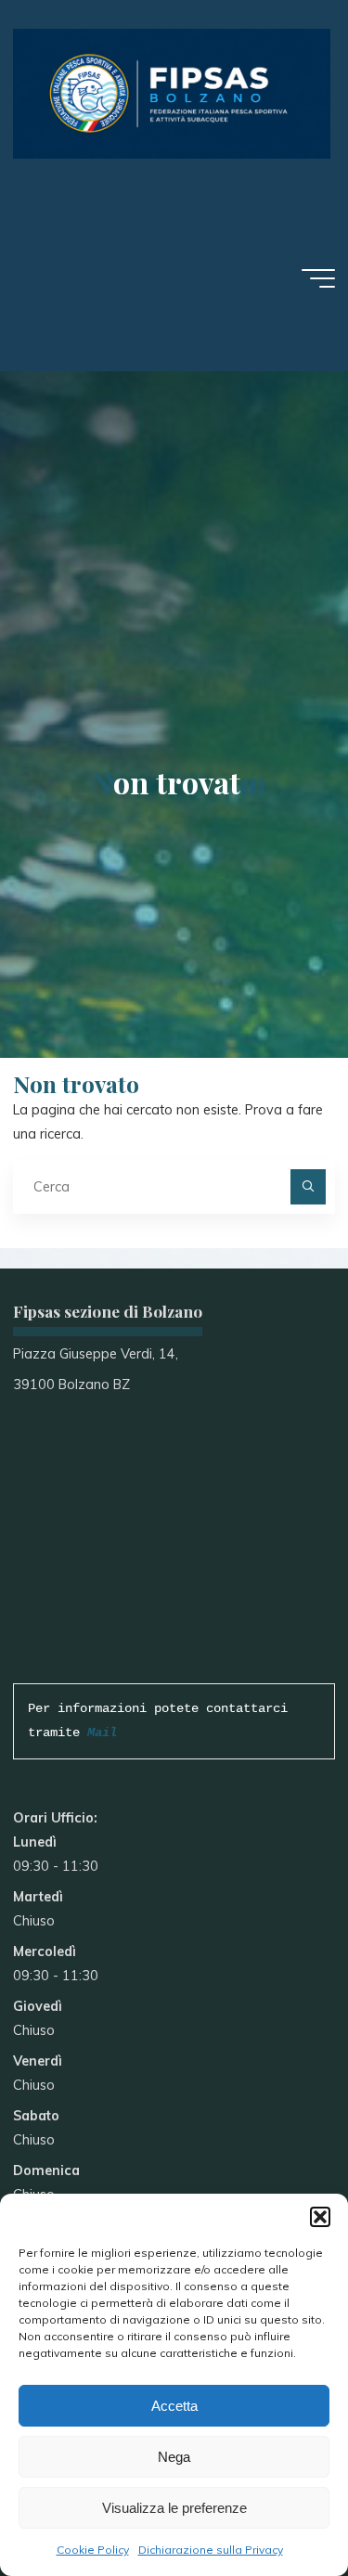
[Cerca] (308, 1186)
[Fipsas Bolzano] (171, 93)
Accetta (174, 2406)
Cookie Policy (93, 2550)
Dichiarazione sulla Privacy (211, 2550)
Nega (174, 2457)
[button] (320, 2217)
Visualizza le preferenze (174, 2508)
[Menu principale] (318, 278)
